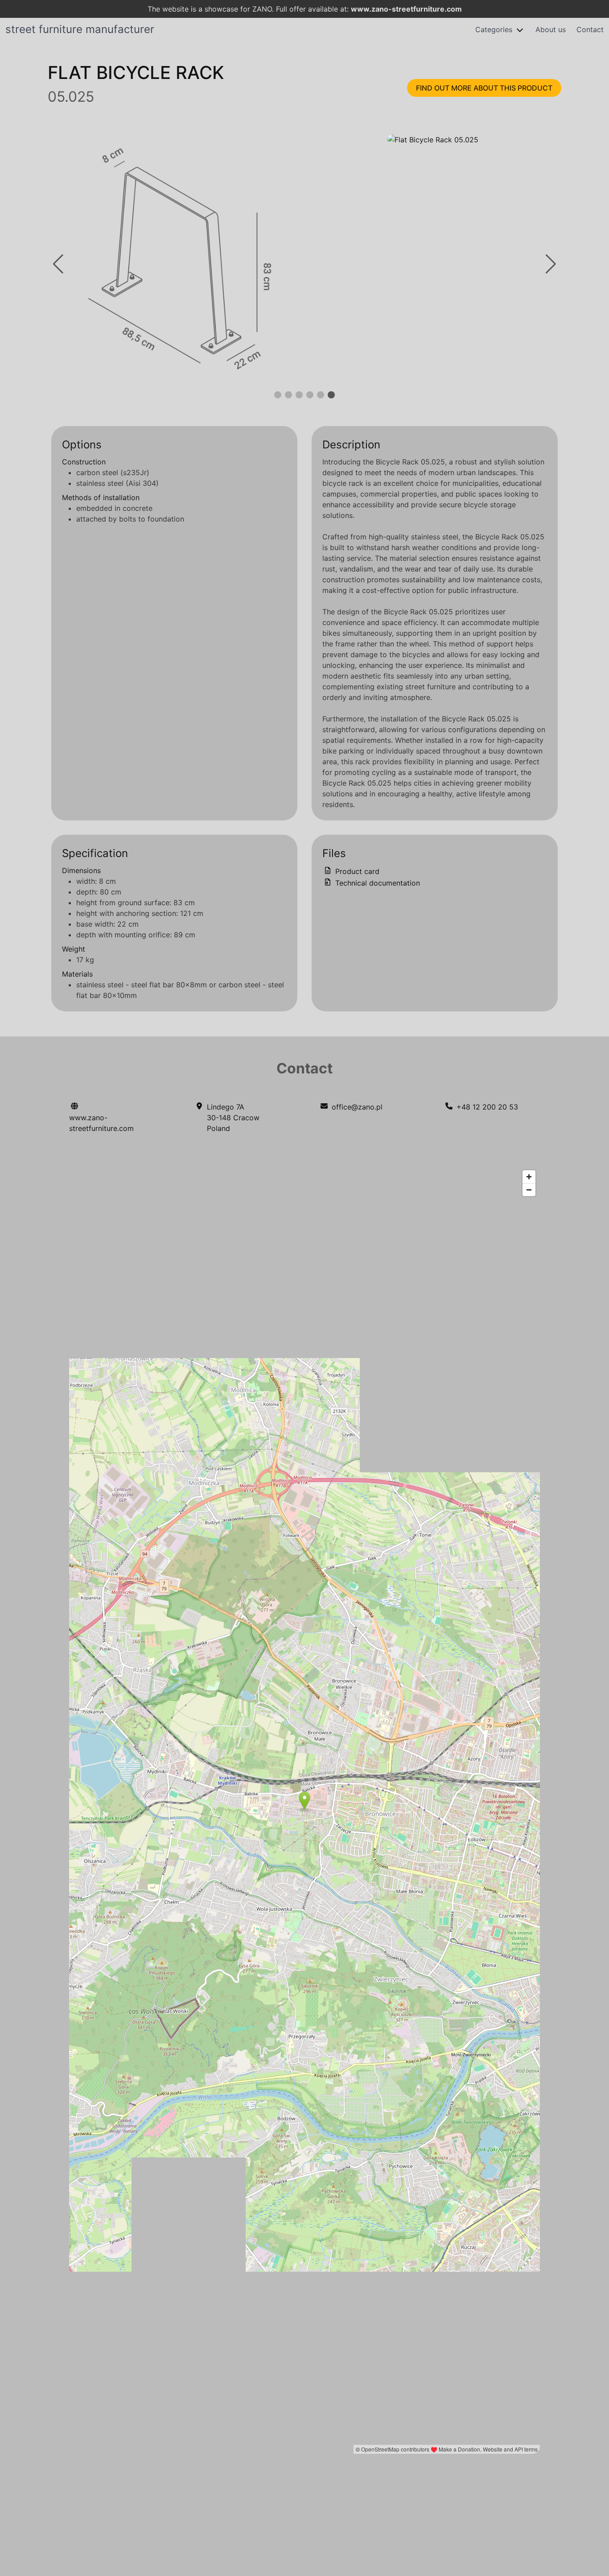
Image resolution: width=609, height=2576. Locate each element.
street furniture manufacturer (80, 29)
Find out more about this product (484, 88)
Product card (356, 871)
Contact (590, 29)
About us (551, 29)
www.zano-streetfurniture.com (406, 9)
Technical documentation (377, 883)
